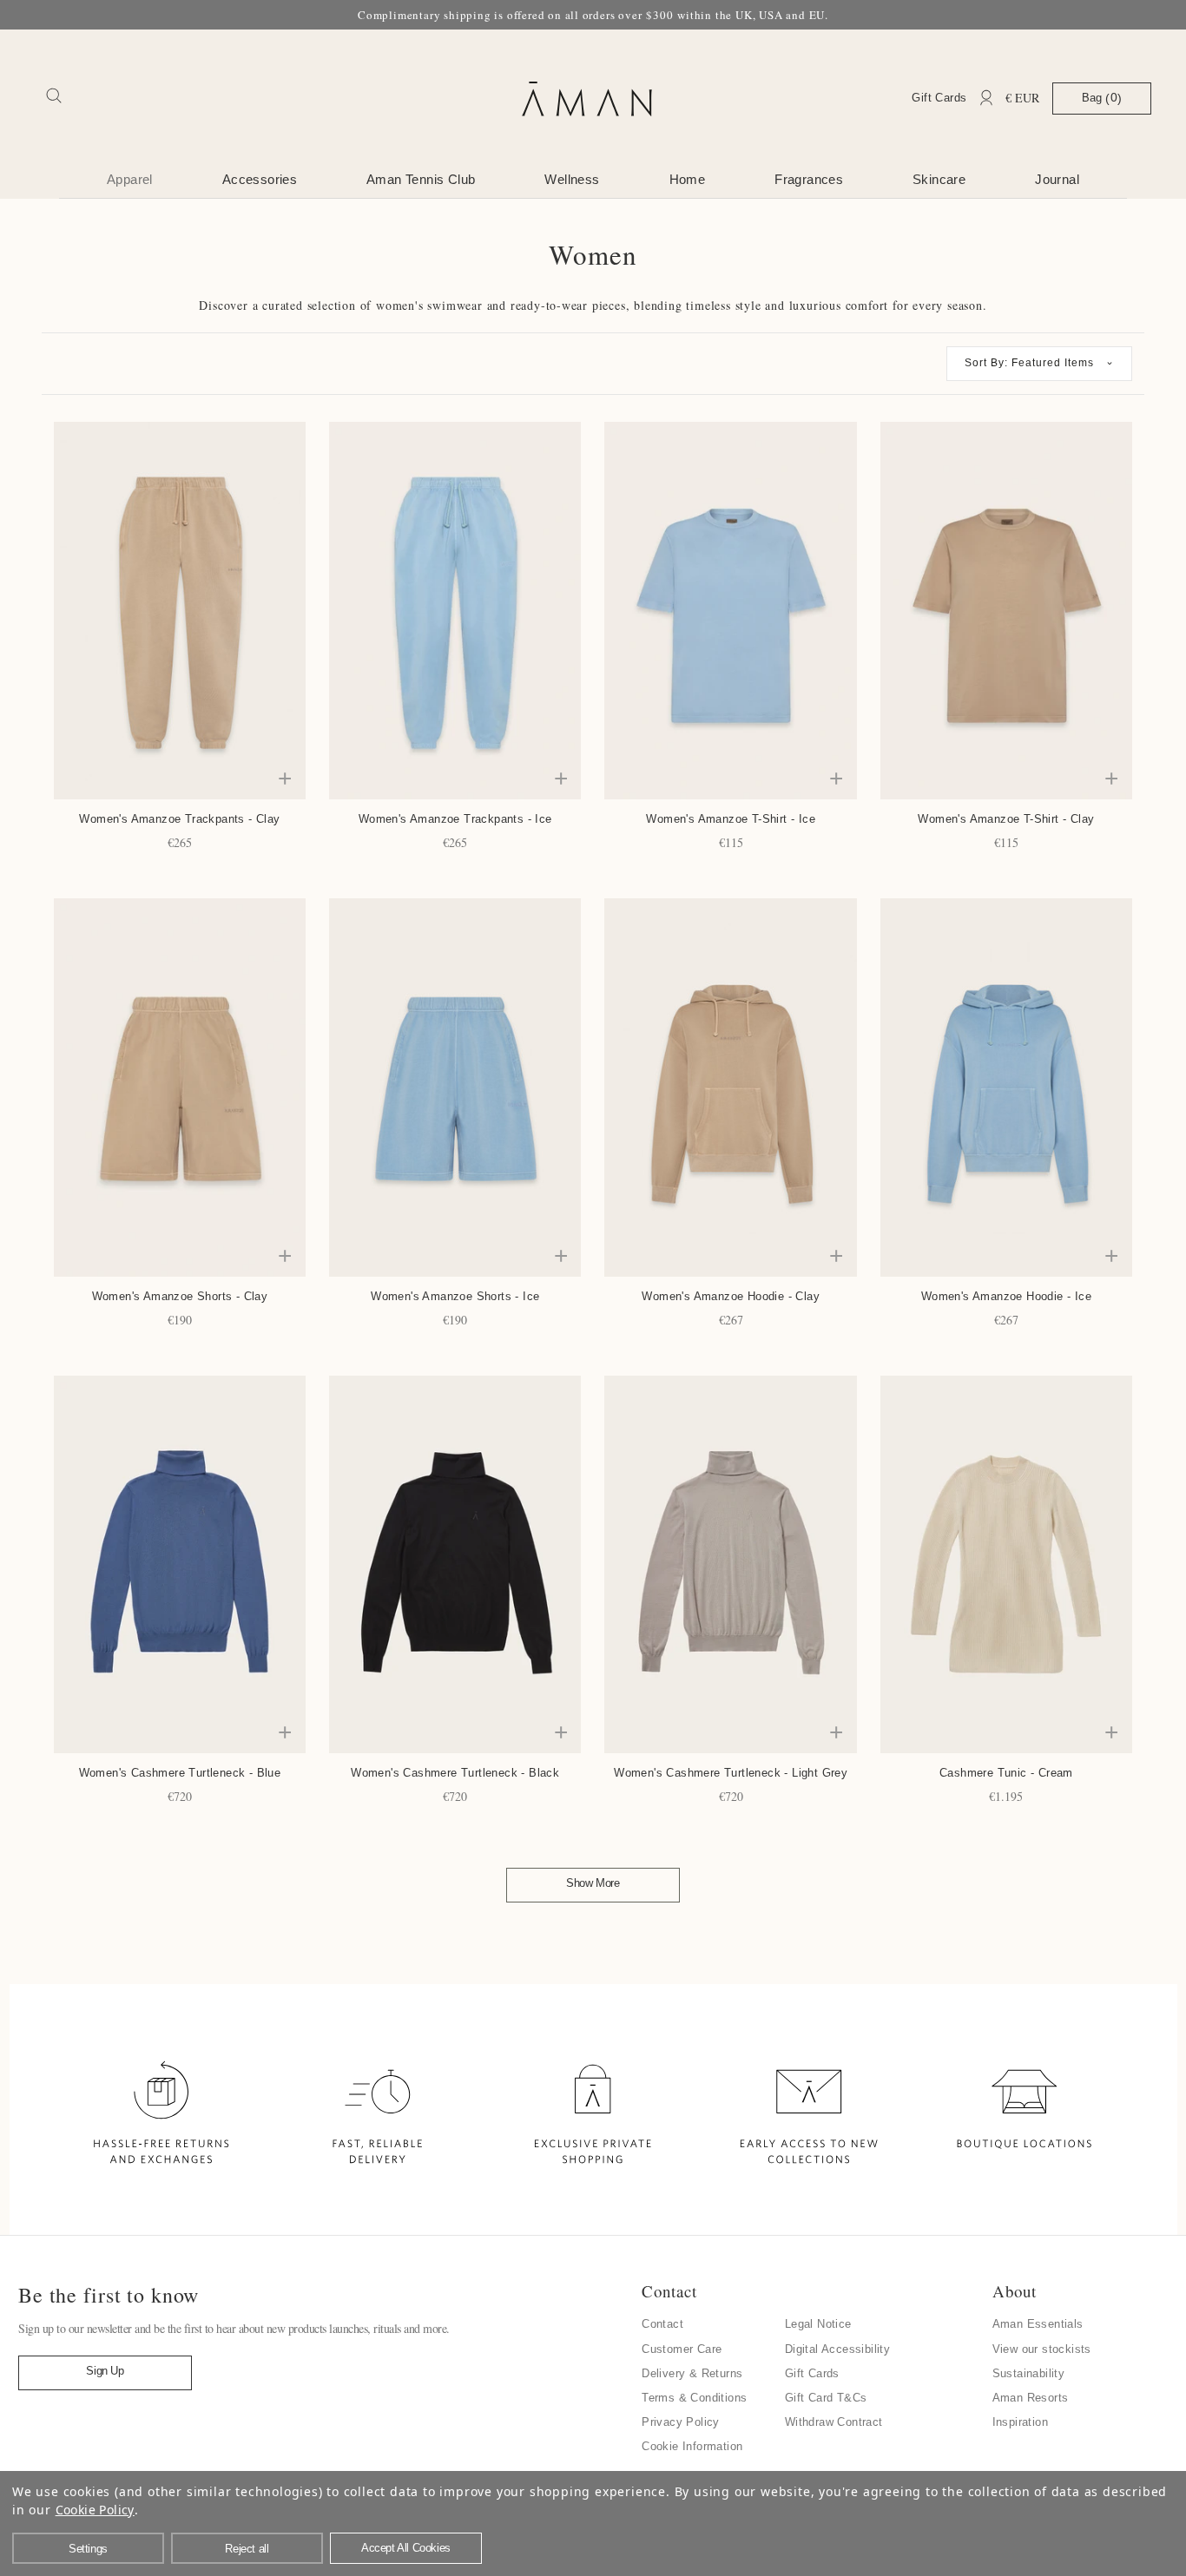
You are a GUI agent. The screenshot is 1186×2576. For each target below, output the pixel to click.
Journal (1057, 179)
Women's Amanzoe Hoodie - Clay (731, 1296)
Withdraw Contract (834, 2422)
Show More (593, 1883)
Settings (88, 2549)
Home (688, 179)
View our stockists (1042, 2349)
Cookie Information (692, 2446)
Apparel (130, 179)
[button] (1039, 364)
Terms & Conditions (694, 2398)
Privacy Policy (681, 2422)
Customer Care (682, 2349)
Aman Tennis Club (421, 179)
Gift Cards (939, 98)
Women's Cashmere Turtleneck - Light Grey (731, 1773)
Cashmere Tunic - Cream (1006, 1773)
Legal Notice (818, 2324)
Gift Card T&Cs (826, 2398)
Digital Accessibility (837, 2349)
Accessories (260, 179)
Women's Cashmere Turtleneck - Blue (180, 1773)
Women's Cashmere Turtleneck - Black (455, 1773)
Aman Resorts (1031, 2398)
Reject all (247, 2549)
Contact (662, 2324)
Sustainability (1029, 2373)
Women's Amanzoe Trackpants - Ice (455, 819)
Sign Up (105, 2371)
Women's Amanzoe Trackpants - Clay (179, 819)
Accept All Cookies (406, 2548)
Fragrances (809, 179)
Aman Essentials (1038, 2324)
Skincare (939, 179)
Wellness (572, 179)
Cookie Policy (95, 2510)
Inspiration (1020, 2422)
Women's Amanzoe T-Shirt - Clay (1006, 819)
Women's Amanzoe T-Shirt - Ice (731, 819)
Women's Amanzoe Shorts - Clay (180, 1296)
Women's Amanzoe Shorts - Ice (455, 1296)
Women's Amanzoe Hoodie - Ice (1006, 1296)
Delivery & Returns (692, 2373)
